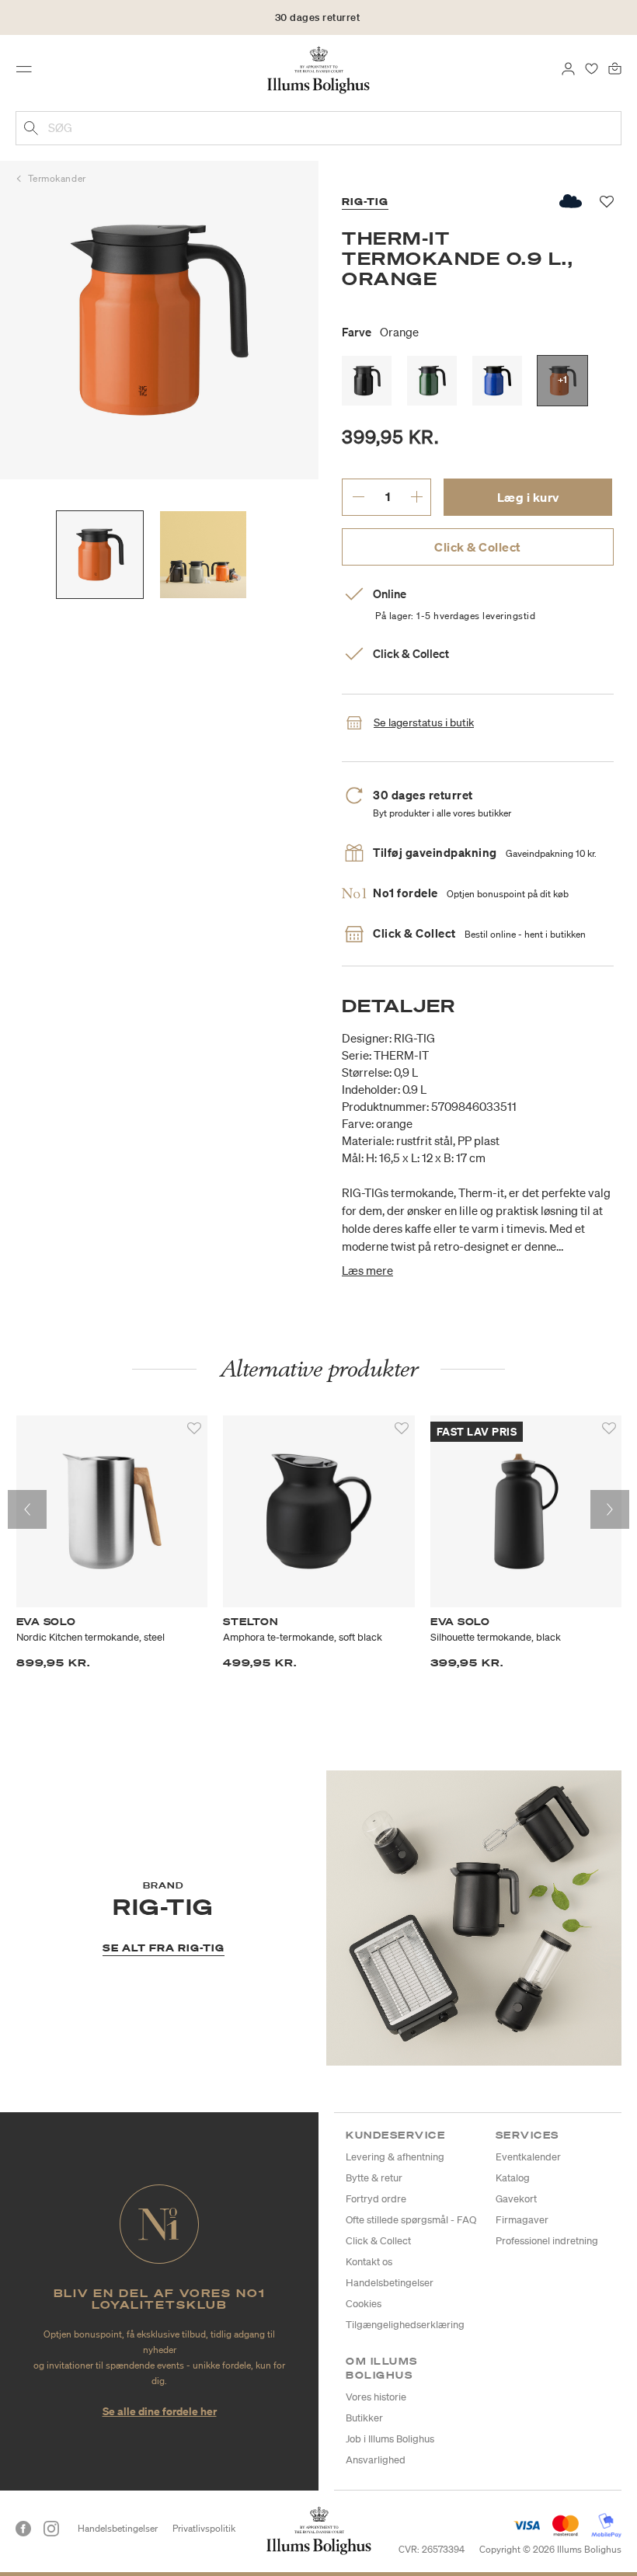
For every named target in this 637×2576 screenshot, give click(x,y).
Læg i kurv (528, 497)
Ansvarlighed (376, 2460)
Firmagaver (522, 2220)
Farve (380, 332)
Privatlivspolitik (204, 2528)
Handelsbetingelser (390, 2283)
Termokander (57, 178)
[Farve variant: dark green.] (432, 381)
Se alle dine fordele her (160, 2411)
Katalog (513, 2178)
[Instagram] (51, 2529)
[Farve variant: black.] (367, 381)
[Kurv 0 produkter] (615, 68)
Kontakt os (369, 2262)
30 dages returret (318, 17)
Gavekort (516, 2199)
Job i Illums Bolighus (390, 2439)
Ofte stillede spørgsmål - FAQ (411, 2220)
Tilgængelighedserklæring (405, 2325)
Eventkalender (528, 2157)
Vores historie (376, 2397)
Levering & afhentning (395, 2157)
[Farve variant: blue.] (497, 381)
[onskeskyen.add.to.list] (571, 201)
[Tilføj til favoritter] (194, 1429)
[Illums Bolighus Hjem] (319, 69)
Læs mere (367, 1270)
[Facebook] (23, 2529)
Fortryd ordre (376, 2199)
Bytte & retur (374, 2178)
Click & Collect (478, 547)
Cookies (364, 2304)
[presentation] (27, 1509)
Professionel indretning (547, 2241)
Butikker (364, 2418)
